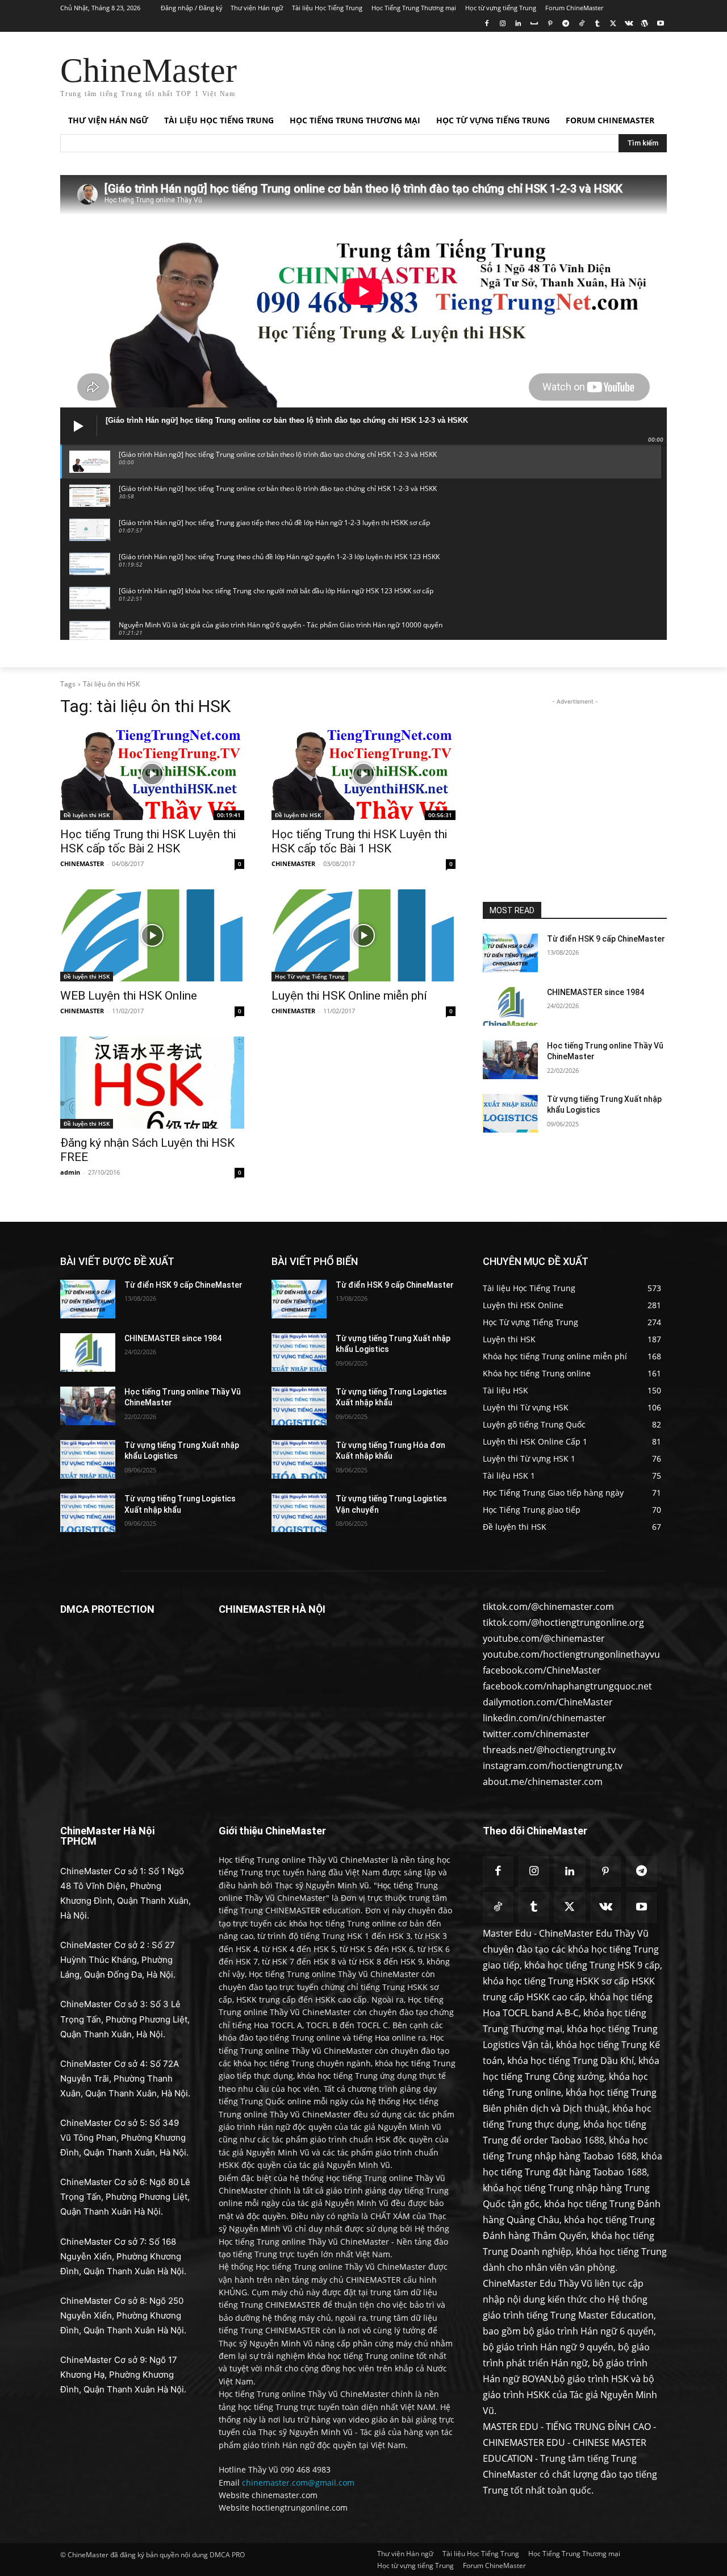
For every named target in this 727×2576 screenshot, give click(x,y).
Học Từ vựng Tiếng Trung (310, 976)
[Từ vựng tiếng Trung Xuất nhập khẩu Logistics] (510, 1113)
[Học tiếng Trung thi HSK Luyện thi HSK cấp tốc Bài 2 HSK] (152, 774)
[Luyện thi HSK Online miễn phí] (363, 935)
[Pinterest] (550, 24)
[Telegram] (565, 24)
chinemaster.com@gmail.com (298, 2483)
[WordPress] (644, 24)
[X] (613, 24)
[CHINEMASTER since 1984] (510, 1006)
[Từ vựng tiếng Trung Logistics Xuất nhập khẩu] (88, 1513)
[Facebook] (486, 24)
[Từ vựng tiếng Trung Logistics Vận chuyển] (299, 1513)
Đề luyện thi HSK (87, 815)
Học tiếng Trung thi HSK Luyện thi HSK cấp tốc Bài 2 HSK (148, 841)
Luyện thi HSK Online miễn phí (349, 996)
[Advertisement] (449, 73)
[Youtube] (660, 24)
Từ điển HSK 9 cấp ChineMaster (606, 939)
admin (70, 1172)
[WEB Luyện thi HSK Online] (152, 935)
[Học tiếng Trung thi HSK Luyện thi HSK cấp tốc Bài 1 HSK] (363, 774)
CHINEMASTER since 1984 (596, 992)
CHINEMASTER (82, 863)
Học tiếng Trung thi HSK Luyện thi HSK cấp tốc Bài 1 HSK (359, 841)
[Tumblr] (597, 24)
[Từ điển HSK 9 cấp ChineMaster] (510, 953)
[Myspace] (534, 24)
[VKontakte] (629, 24)
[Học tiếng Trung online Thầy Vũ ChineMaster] (510, 1060)
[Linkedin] (518, 24)
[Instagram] (502, 24)
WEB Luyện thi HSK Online (129, 996)
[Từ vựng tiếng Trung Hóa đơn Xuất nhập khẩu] (299, 1459)
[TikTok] (581, 24)
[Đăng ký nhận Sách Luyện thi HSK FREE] (152, 1083)
